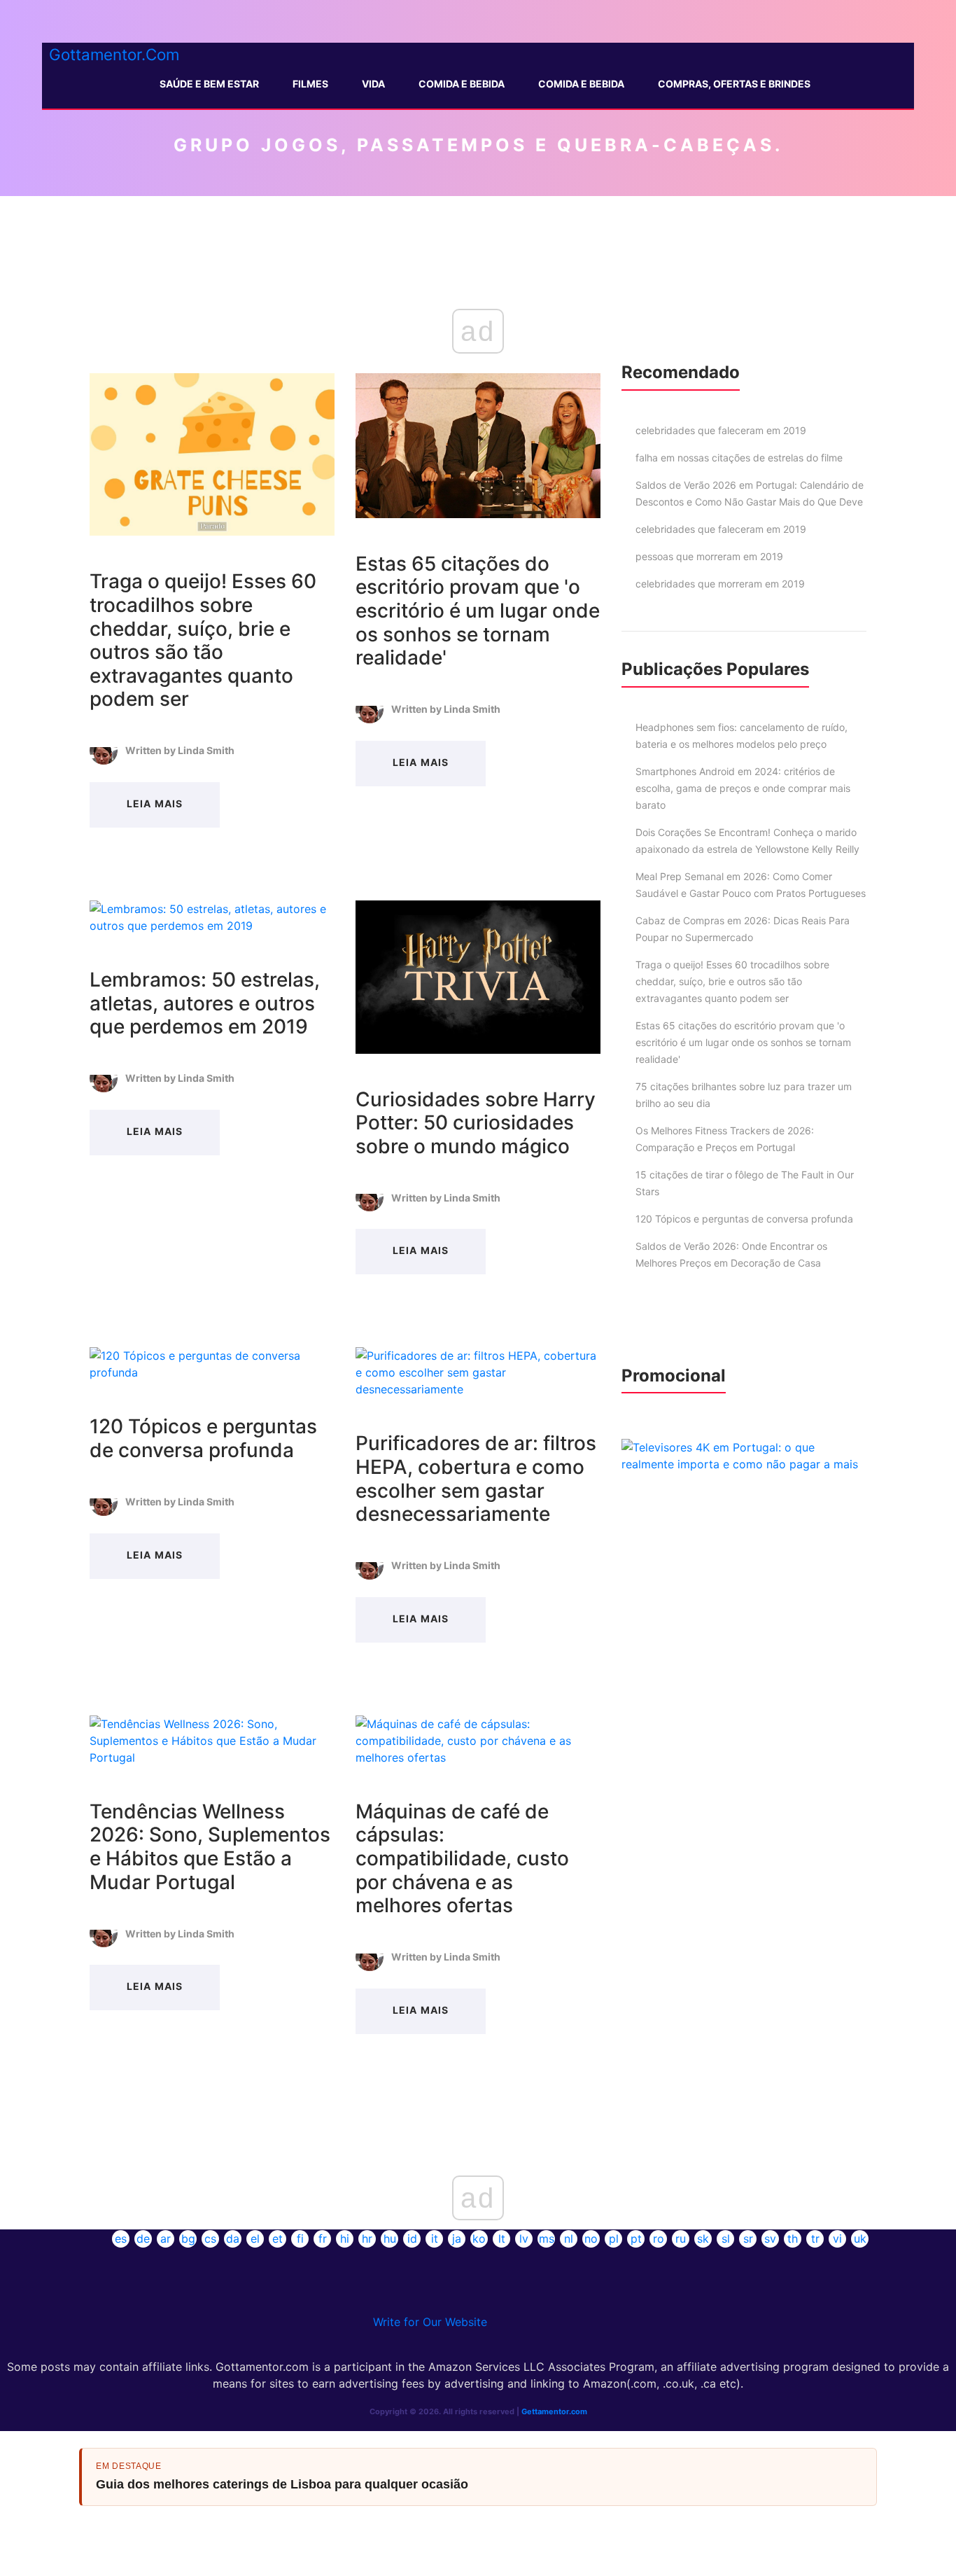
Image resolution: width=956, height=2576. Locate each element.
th (793, 2239)
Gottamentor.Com (114, 54)
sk (703, 2239)
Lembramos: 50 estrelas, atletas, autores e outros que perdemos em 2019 (205, 1003)
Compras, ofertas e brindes (734, 84)
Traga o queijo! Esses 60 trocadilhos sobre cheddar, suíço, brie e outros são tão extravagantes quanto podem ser (203, 640)
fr (323, 2239)
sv (770, 2239)
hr (367, 2239)
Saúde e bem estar (209, 84)
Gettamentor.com (554, 2411)
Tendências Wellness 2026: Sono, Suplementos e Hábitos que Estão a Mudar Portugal (210, 1847)
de (143, 2239)
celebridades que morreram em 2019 (720, 584)
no (591, 2239)
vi (837, 2239)
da (233, 2239)
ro (659, 2239)
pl (614, 2239)
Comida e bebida (581, 84)
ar (166, 2239)
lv (524, 2239)
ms (547, 2239)
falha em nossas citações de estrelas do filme (739, 458)
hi (345, 2239)
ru (681, 2239)
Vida (373, 84)
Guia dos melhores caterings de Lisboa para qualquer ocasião (282, 2484)
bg (188, 2239)
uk (860, 2239)
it (435, 2239)
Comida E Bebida (462, 84)
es (121, 2239)
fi (300, 2239)
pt (636, 2239)
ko (479, 2239)
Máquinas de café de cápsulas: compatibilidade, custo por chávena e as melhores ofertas (462, 1858)
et (277, 2239)
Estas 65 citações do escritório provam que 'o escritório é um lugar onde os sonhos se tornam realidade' (478, 611)
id (412, 2239)
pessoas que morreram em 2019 (709, 556)
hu (390, 2239)
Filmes (310, 84)
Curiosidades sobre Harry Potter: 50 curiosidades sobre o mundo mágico (476, 1123)
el (255, 2239)
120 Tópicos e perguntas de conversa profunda (203, 1438)
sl (726, 2239)
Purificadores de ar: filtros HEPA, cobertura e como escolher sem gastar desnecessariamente (476, 1478)
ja (457, 2239)
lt (502, 2239)
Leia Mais (154, 803)
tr (815, 2239)
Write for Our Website (430, 2322)
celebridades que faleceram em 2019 (721, 430)
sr (748, 2239)
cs (210, 2239)
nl (569, 2239)
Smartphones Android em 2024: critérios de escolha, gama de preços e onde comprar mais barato (743, 788)
